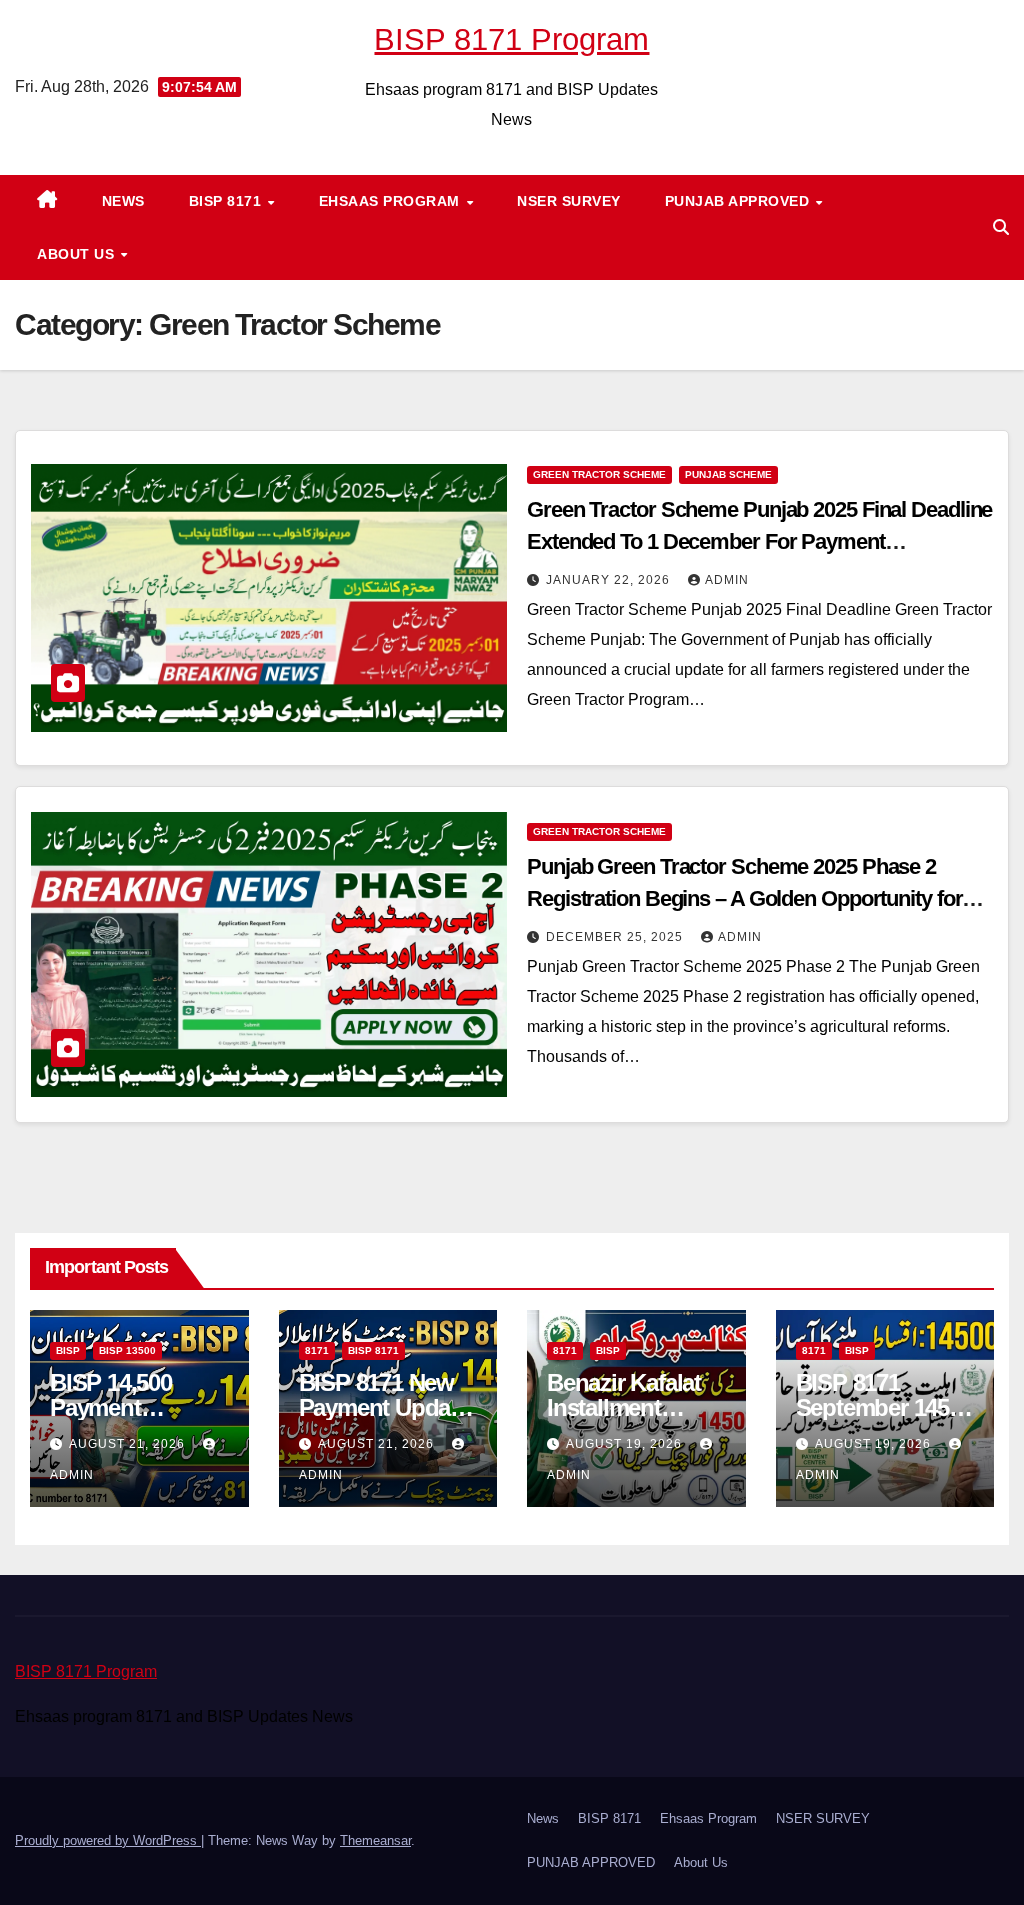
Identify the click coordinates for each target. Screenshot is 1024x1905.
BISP (68, 1350)
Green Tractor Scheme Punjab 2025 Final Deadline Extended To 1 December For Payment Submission (759, 541)
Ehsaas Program (392, 201)
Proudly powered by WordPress (108, 1840)
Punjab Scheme (728, 474)
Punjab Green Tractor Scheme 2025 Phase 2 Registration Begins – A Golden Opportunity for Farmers (744, 898)
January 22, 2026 (610, 580)
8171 (317, 1350)
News (123, 201)
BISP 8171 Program (511, 39)
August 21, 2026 (129, 1444)
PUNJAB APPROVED (739, 201)
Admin (727, 580)
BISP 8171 (227, 201)
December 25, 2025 (616, 937)
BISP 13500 (127, 1350)
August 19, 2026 (626, 1444)
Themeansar (375, 1840)
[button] (1001, 227)
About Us (78, 254)
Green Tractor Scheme (599, 474)
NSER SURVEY (569, 201)
